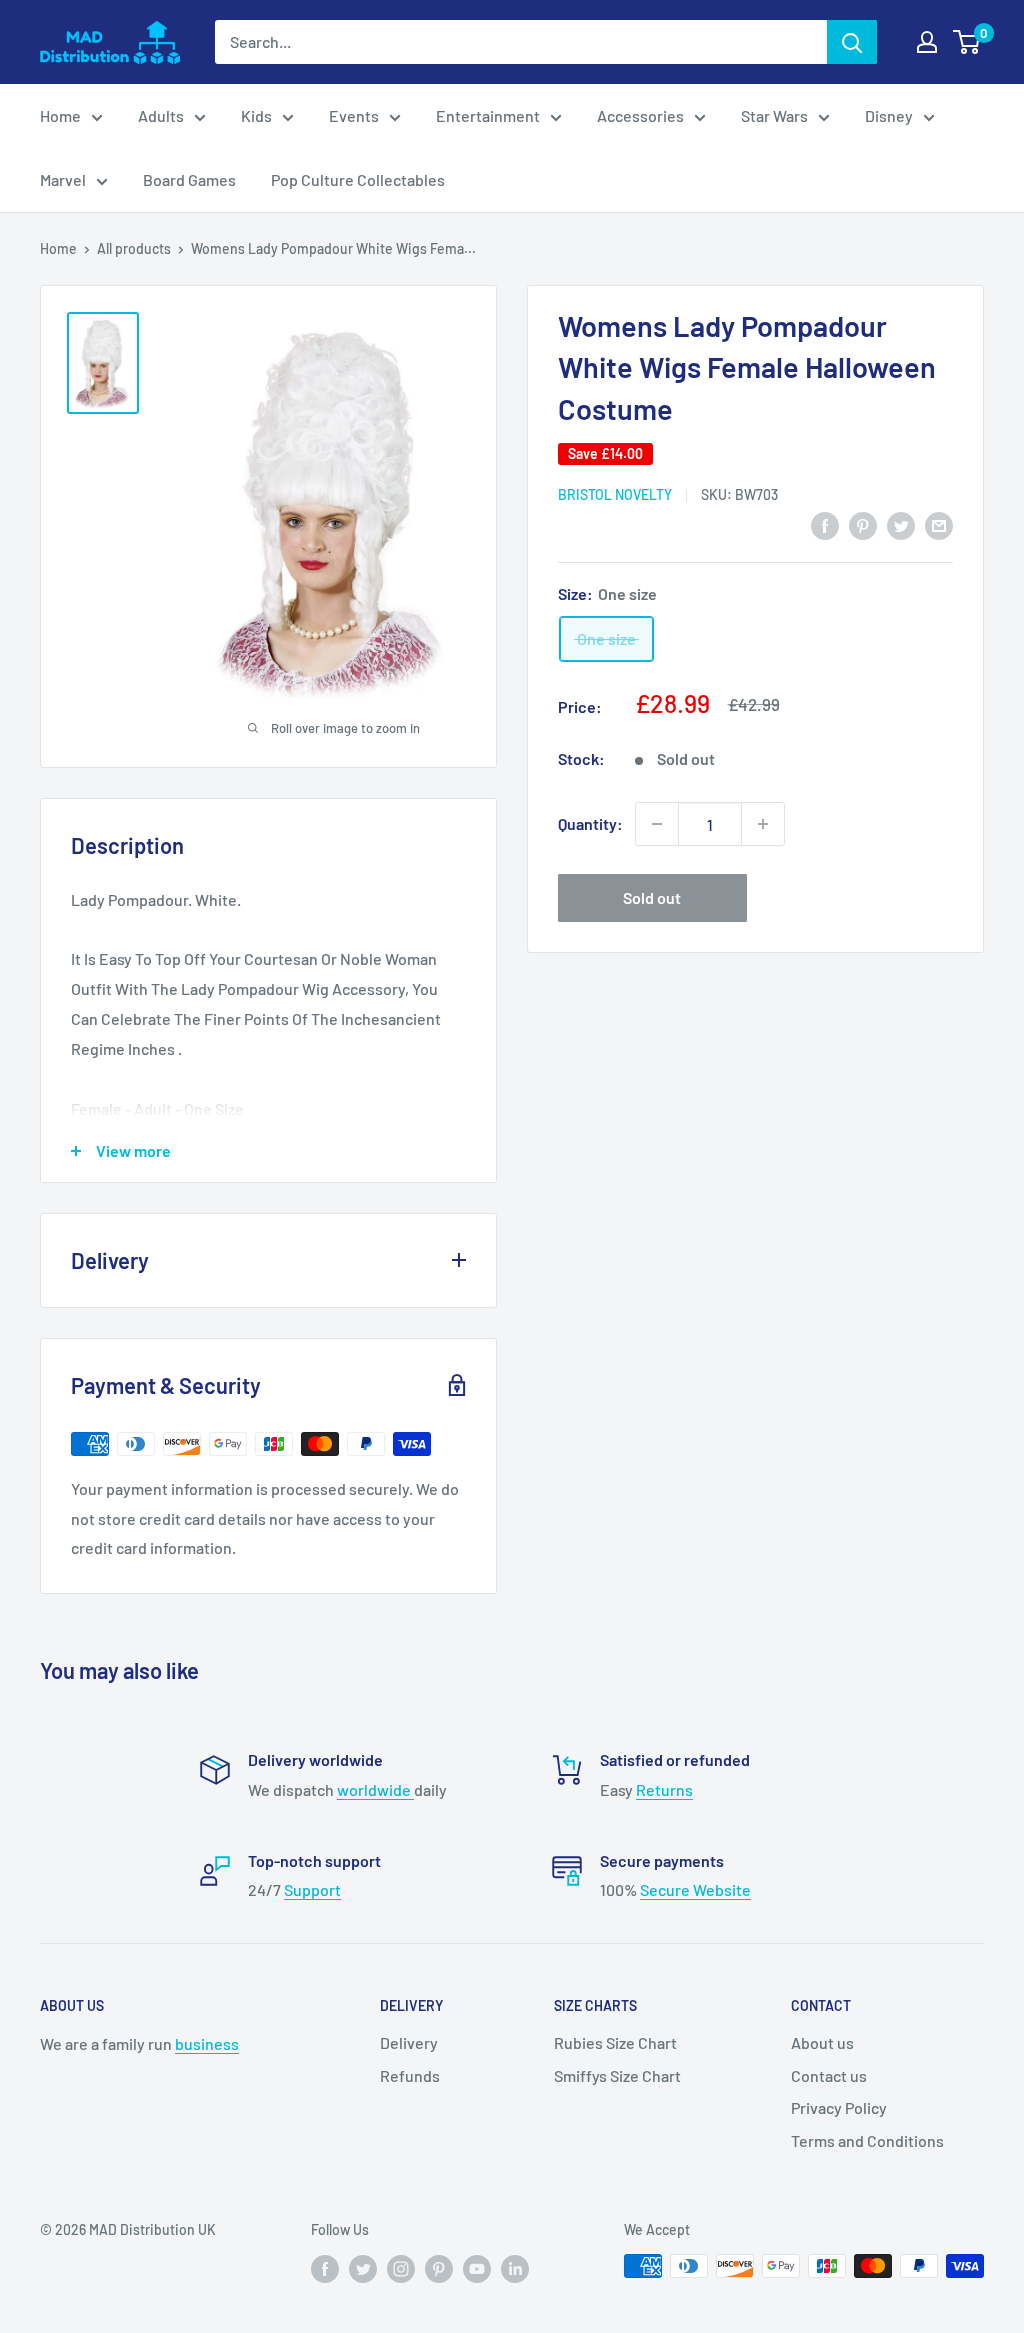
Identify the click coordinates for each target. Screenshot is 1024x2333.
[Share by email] (939, 524)
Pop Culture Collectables (358, 179)
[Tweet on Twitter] (901, 524)
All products (134, 248)
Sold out (652, 897)
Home (60, 115)
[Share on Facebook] (825, 524)
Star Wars (774, 115)
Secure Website (695, 1889)
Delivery (409, 2042)
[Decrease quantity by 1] (657, 824)
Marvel (63, 179)
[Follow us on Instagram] (401, 2268)
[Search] (852, 42)
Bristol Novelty (615, 494)
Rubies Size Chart (615, 2042)
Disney (889, 115)
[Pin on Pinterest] (863, 524)
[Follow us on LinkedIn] (515, 2268)
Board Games (189, 179)
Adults (161, 115)
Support (312, 1889)
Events (354, 115)
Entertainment (488, 115)
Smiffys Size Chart (617, 2075)
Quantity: (590, 823)
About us (822, 2042)
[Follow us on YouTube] (477, 2268)
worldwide (375, 1789)
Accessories (640, 115)
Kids (256, 115)
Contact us (829, 2075)
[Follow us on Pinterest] (439, 2268)
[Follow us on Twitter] (363, 2268)
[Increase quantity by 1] (763, 824)
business (207, 2043)
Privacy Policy (839, 2107)
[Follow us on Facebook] (325, 2268)
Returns (664, 1789)
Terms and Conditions (867, 2140)
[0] (967, 42)
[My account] (927, 42)
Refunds (410, 2075)
